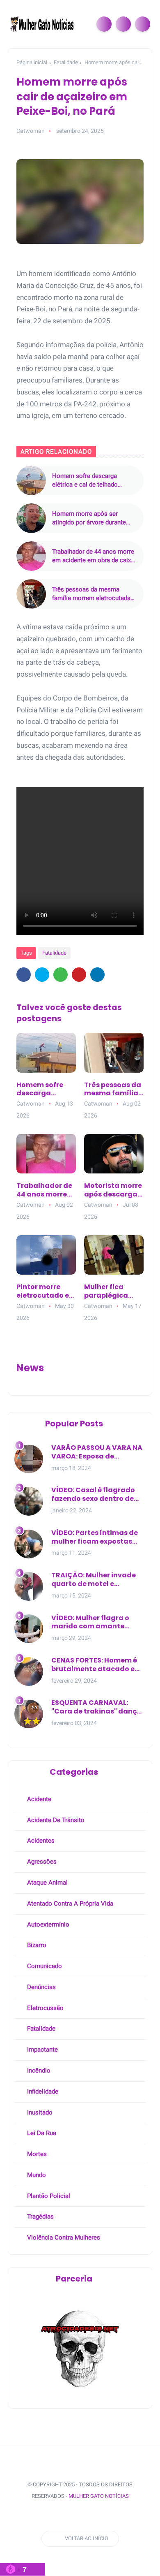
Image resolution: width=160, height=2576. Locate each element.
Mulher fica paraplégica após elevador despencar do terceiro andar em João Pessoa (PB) (112, 1291)
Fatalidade (66, 62)
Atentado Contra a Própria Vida (69, 1904)
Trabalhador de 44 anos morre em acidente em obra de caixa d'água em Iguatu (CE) (93, 556)
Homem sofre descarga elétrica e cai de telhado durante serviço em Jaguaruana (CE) (85, 481)
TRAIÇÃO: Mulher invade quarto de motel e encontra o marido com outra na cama (94, 1580)
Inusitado (39, 2112)
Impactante (42, 2050)
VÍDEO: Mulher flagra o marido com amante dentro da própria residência (90, 1623)
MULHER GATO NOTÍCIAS (99, 2496)
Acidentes (40, 1841)
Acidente (38, 1799)
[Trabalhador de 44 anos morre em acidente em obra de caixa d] (31, 556)
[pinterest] (79, 975)
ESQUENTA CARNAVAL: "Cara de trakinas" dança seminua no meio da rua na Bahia (96, 1707)
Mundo (36, 2175)
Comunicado (44, 1966)
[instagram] (66, 2517)
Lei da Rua (41, 2133)
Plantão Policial (48, 2196)
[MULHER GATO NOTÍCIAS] (43, 23)
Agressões (41, 1862)
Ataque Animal (47, 1883)
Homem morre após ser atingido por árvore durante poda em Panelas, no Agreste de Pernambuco (92, 518)
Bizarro (36, 1945)
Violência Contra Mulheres (63, 2237)
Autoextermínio (47, 1924)
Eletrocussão (45, 2008)
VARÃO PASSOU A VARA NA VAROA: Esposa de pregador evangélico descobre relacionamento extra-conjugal (97, 1452)
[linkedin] (97, 975)
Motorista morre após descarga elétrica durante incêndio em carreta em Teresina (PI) (113, 1190)
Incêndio (38, 2071)
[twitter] (42, 975)
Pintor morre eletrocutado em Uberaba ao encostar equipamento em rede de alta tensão (46, 1291)
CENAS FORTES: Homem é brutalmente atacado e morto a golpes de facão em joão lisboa (94, 1665)
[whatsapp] (61, 975)
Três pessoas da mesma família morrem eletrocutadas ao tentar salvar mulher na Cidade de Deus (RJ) (93, 594)
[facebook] (24, 975)
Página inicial (32, 62)
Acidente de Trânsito (55, 1820)
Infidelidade (42, 2091)
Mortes (36, 2154)
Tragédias (40, 2217)
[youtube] (81, 2517)
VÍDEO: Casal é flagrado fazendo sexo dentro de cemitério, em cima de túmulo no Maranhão (93, 1495)
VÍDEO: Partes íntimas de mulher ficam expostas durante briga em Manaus (97, 1537)
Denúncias (41, 1987)
